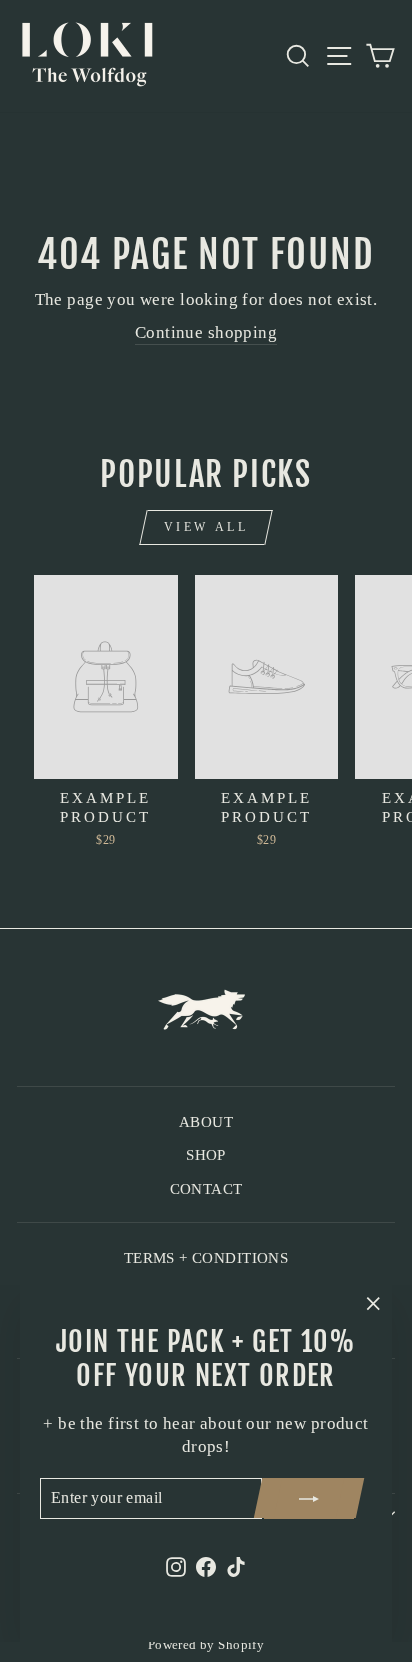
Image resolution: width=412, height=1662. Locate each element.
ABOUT (206, 1121)
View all (206, 527)
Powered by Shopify (206, 1645)
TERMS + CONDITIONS (206, 1257)
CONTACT (206, 1188)
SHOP (206, 1154)
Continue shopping (206, 332)
